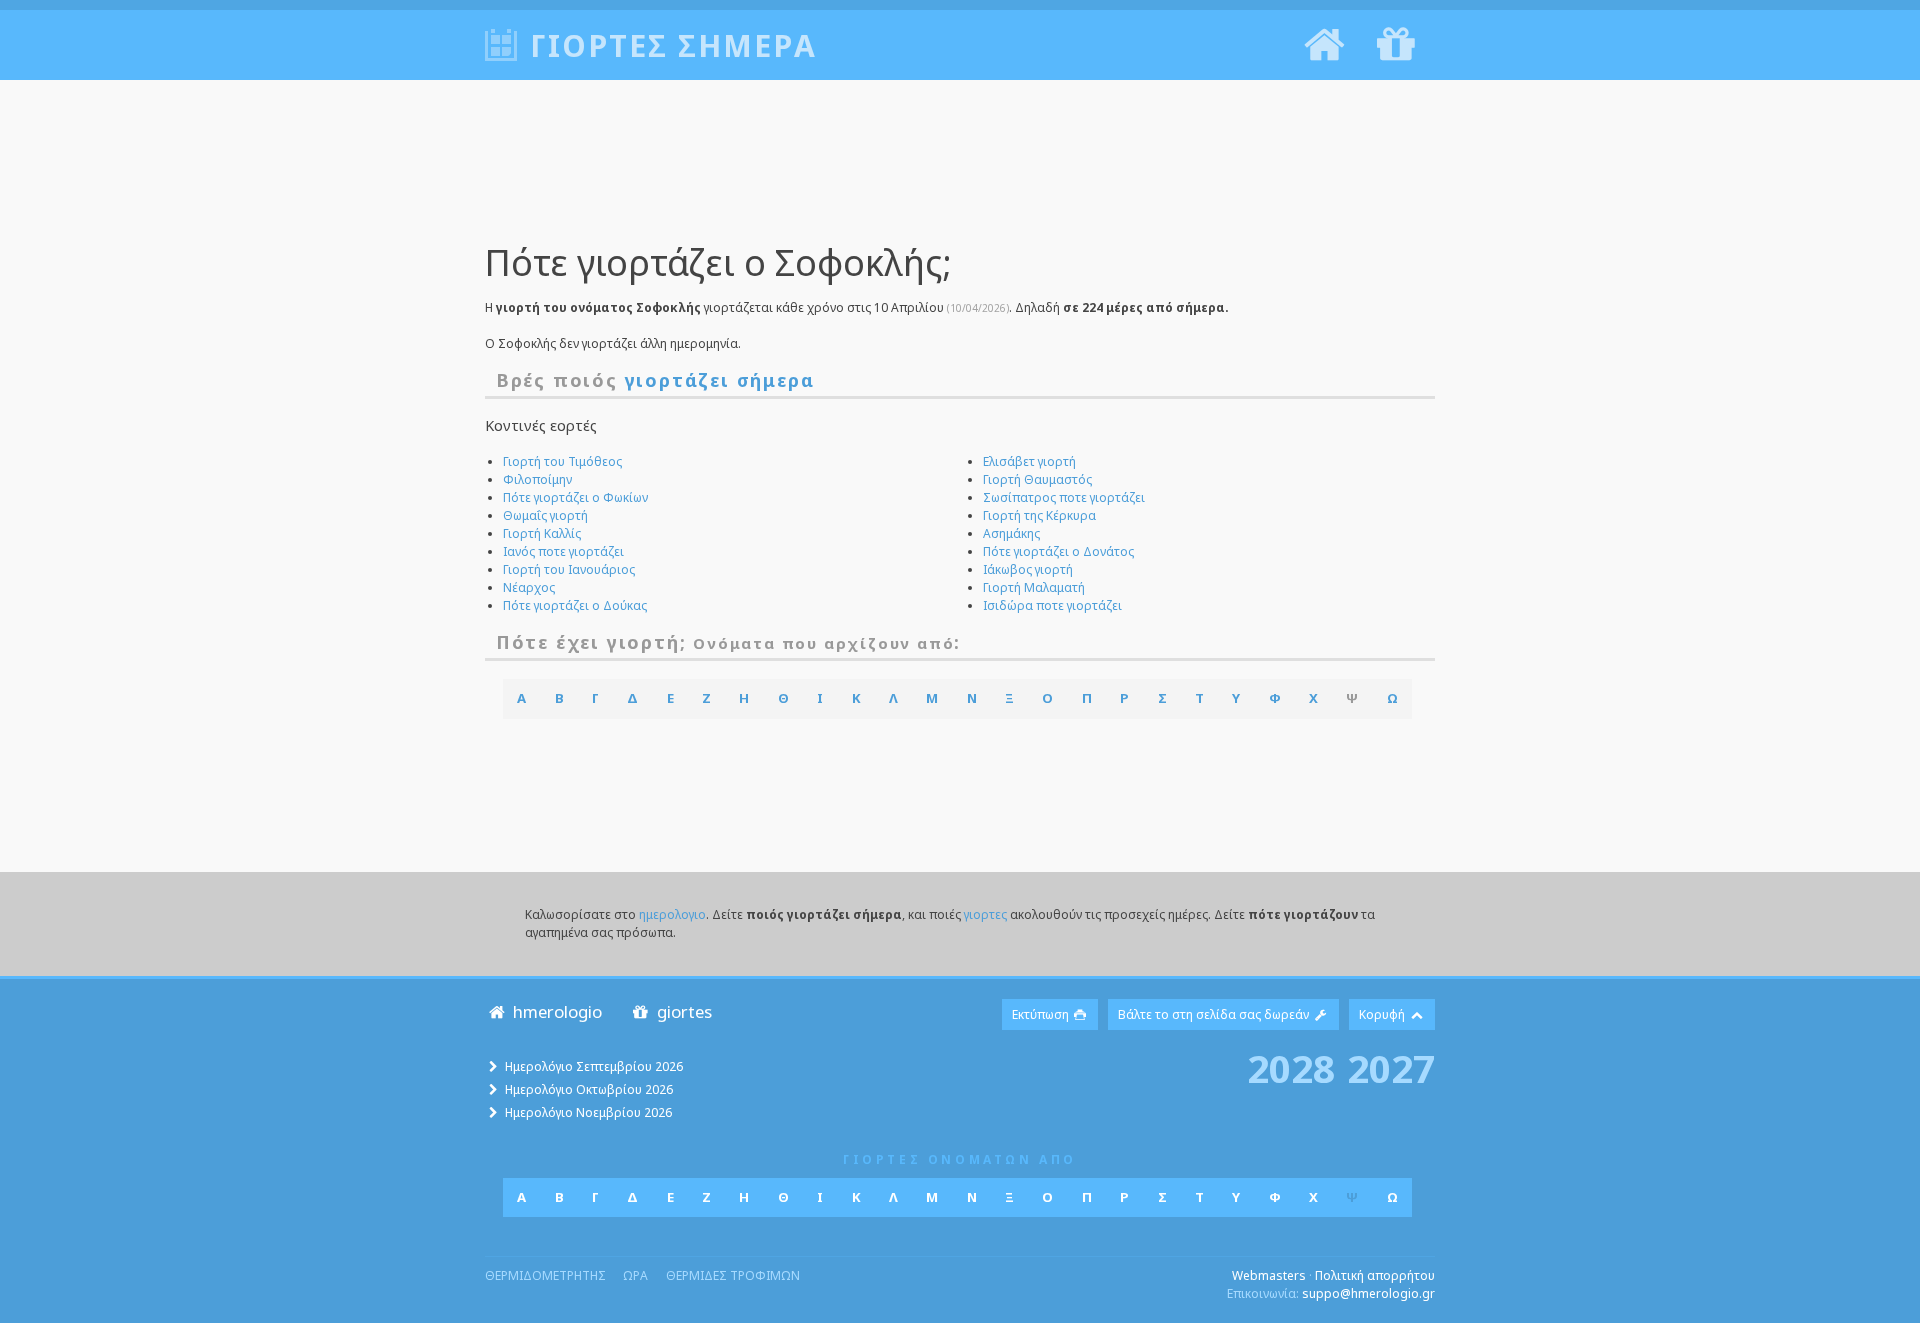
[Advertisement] (960, 175)
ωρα (635, 1275)
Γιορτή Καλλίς (542, 533)
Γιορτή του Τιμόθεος (562, 461)
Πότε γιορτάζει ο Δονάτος (1058, 551)
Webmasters (1269, 1275)
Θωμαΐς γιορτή (545, 515)
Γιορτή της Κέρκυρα (1039, 515)
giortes (682, 1011)
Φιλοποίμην (537, 479)
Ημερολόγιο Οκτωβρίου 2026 (589, 1089)
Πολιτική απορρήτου (1375, 1275)
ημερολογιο (672, 914)
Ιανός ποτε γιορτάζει (563, 551)
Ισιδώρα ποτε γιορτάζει (1052, 605)
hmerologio (555, 1011)
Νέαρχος (529, 587)
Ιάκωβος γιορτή (1028, 569)
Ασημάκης (1011, 533)
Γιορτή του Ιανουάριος (569, 569)
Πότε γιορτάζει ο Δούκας (575, 605)
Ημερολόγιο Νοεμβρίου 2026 (588, 1112)
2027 (1391, 1068)
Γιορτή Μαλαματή (1034, 587)
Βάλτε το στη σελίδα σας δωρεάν (1215, 1014)
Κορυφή (1383, 1014)
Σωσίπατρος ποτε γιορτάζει (1064, 497)
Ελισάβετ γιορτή (1029, 461)
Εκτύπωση (1042, 1014)
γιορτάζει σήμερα (720, 380)
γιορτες (985, 914)
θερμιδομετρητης (545, 1275)
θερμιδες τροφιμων (733, 1275)
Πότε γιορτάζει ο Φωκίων (575, 497)
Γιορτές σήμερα (673, 45)
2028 (1291, 1068)
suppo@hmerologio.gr (1368, 1293)
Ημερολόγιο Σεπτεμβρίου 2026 (594, 1066)
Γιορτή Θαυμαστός (1037, 479)
